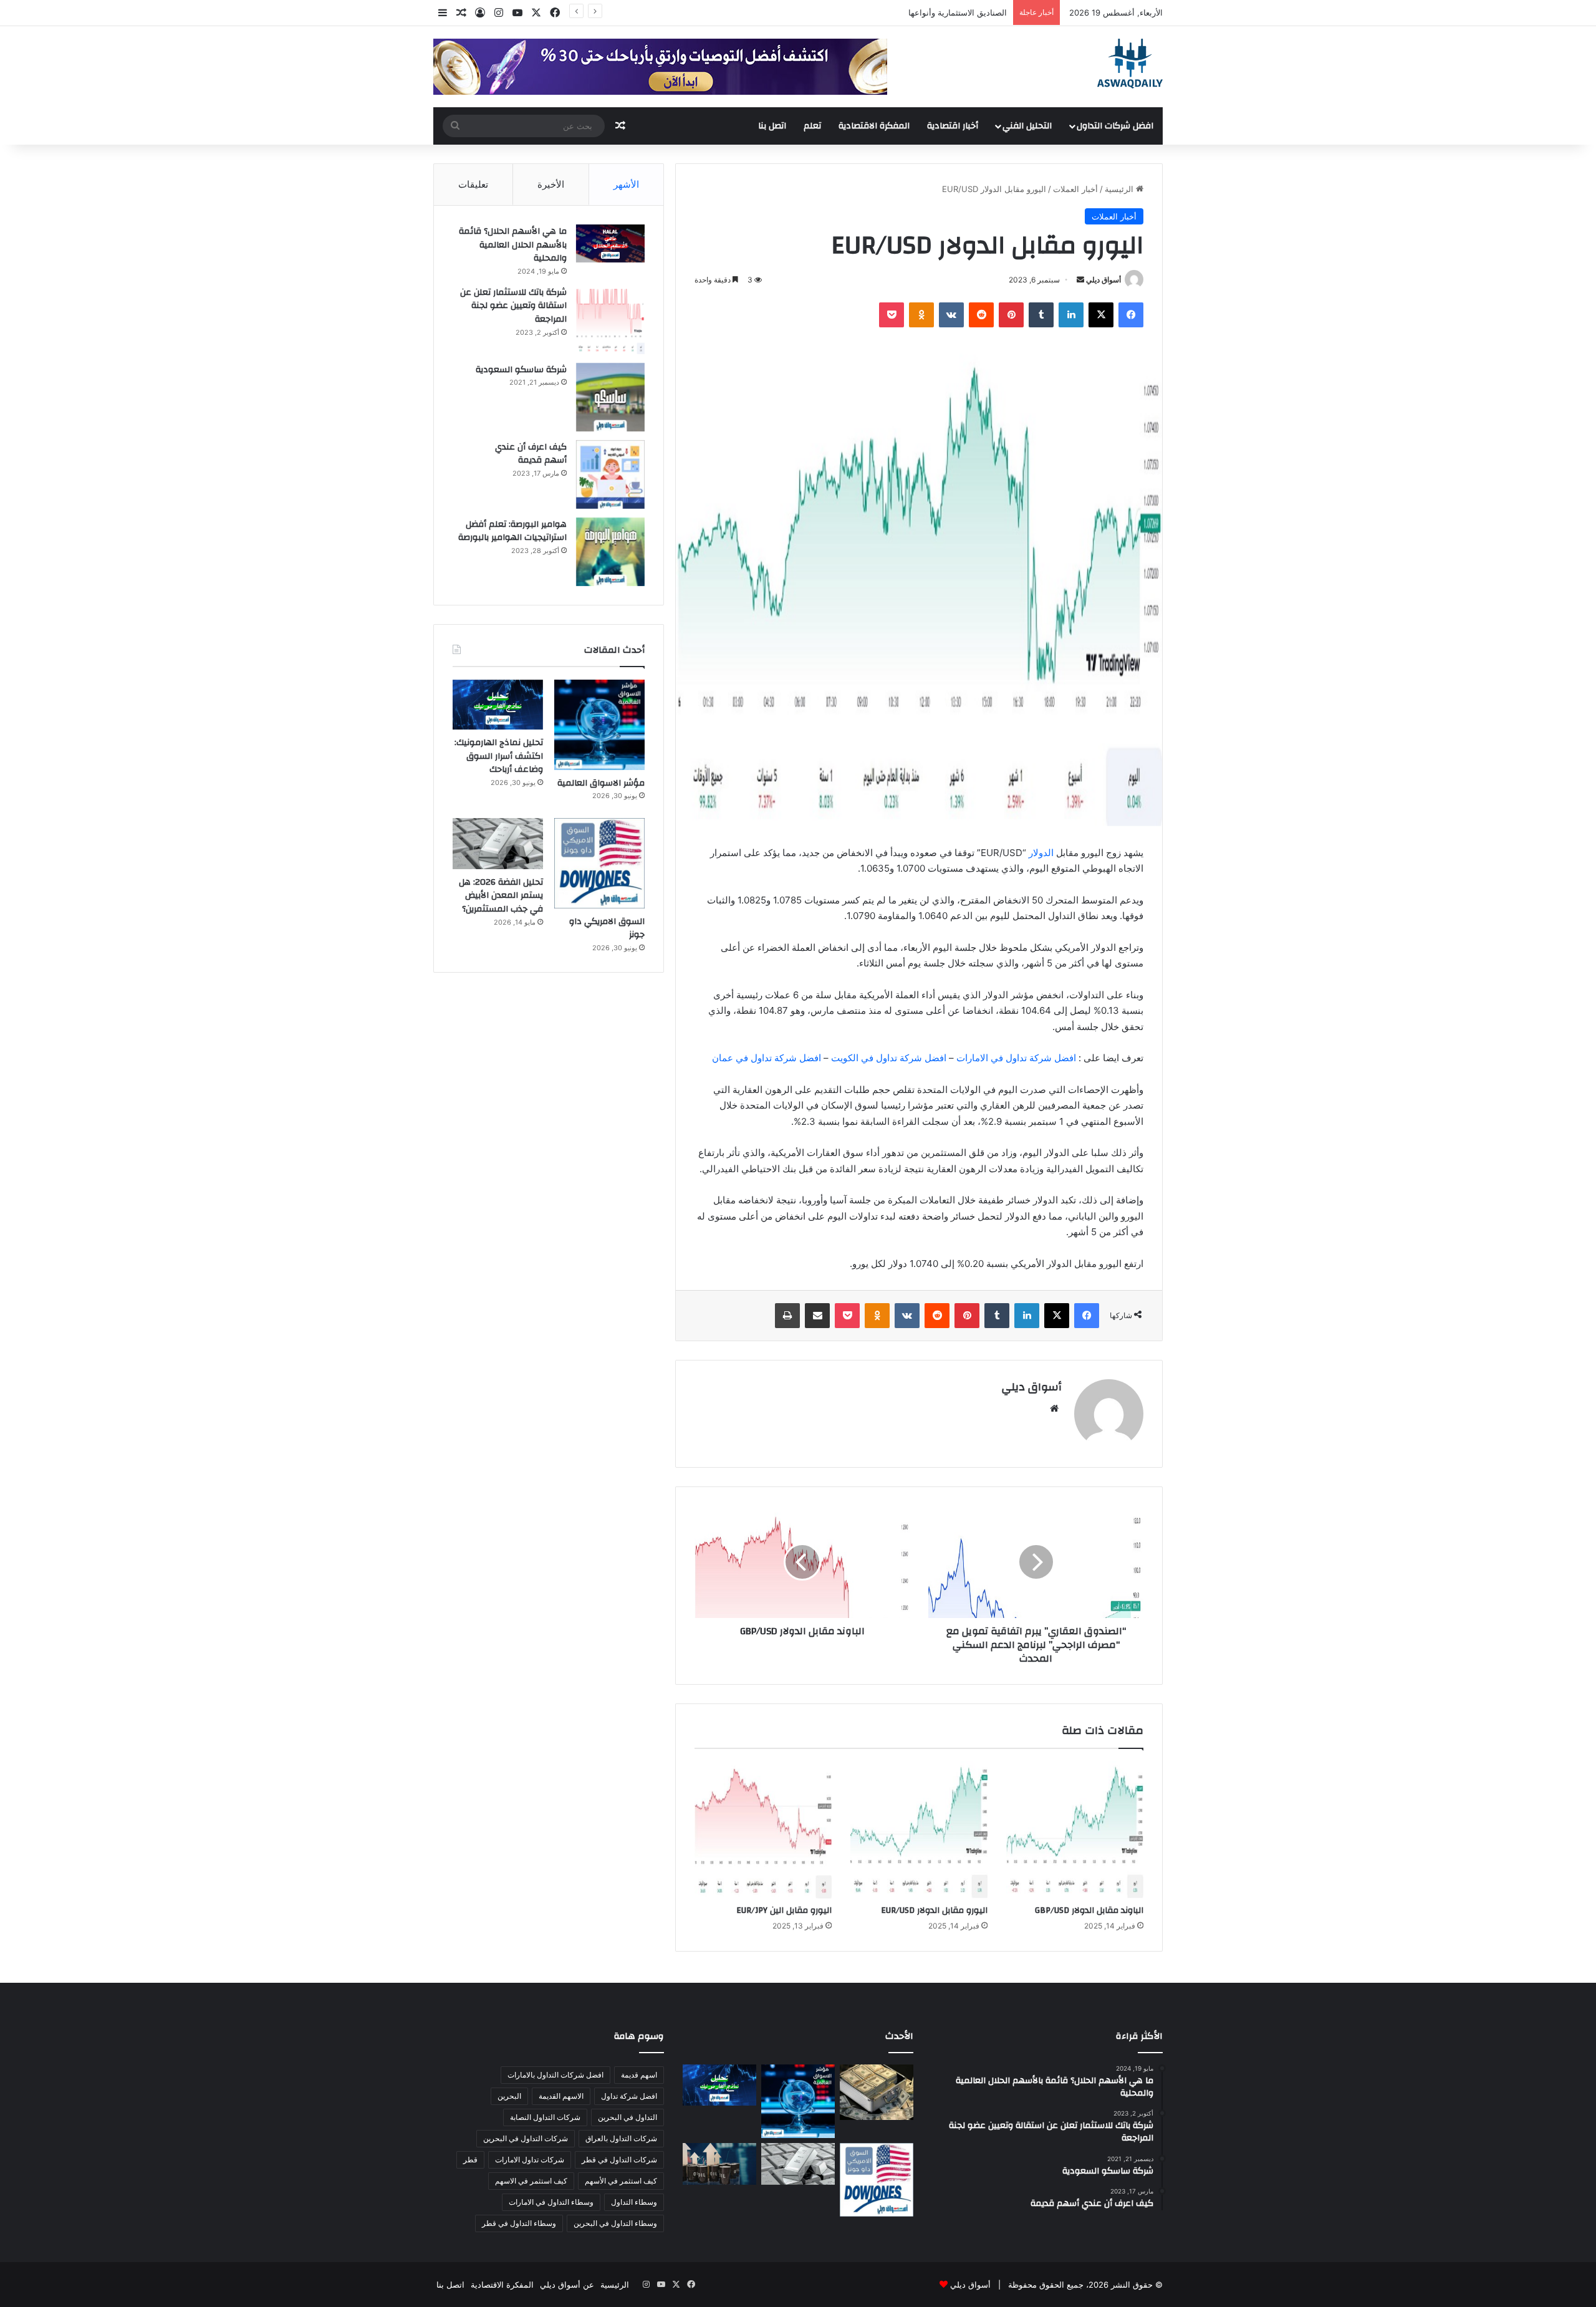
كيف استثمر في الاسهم (531, 2181)
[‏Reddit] (981, 315)
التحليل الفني (1027, 126)
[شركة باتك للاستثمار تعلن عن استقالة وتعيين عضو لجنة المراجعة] (610, 320)
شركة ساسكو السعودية (521, 370)
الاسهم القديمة (561, 2096)
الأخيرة (551, 184)
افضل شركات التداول (1115, 126)
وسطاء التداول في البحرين (615, 2223)
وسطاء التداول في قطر (519, 2223)
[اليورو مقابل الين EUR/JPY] (763, 1830)
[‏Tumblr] (1041, 315)
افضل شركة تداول (629, 2096)
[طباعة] (787, 1316)
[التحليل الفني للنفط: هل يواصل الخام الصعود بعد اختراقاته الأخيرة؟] (719, 2164)
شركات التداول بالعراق (621, 2138)
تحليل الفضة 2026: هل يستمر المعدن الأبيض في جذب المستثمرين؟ (501, 896)
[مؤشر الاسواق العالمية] (599, 725)
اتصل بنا (772, 126)
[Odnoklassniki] (921, 315)
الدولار (1041, 853)
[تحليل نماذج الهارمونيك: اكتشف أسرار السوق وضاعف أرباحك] (498, 705)
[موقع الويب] (1054, 1409)
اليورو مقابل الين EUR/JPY (784, 1910)
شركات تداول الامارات (530, 2160)
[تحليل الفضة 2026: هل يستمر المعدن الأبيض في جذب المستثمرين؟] (498, 844)
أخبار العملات (1075, 189)
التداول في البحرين (627, 2117)
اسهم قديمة (639, 2075)
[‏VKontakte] (951, 315)
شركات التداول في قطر (619, 2160)
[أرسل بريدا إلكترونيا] (1080, 280)
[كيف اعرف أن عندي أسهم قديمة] (610, 474)
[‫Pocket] (892, 315)
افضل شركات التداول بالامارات (555, 2075)
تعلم (812, 126)
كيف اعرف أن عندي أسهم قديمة (531, 454)
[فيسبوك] (1131, 315)
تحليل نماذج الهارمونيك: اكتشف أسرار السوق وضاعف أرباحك (499, 756)
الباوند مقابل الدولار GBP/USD (1089, 1910)
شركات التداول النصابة (545, 2117)
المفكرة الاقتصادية (874, 126)
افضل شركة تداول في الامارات (1016, 1058)
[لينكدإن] (1071, 315)
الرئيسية (1120, 189)
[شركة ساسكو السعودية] (610, 397)
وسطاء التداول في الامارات (551, 2202)
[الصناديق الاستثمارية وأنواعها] (877, 2092)
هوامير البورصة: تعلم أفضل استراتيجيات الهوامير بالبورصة (512, 531)
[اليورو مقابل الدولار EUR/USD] (919, 1830)
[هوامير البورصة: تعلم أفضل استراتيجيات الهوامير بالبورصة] (610, 552)
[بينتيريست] (1011, 315)
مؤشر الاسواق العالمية (968, 12)
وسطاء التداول (634, 2202)
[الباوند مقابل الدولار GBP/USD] (1075, 1830)
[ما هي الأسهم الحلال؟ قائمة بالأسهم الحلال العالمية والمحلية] (610, 243)
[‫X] (1101, 315)
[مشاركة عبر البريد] (817, 1316)
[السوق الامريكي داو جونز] (599, 863)
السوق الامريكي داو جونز (607, 928)
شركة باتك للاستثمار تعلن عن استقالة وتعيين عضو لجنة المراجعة (513, 306)
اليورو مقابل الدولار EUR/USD (934, 1910)
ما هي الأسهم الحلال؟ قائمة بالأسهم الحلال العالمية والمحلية (513, 245)
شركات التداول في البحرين (526, 2138)
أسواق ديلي (1103, 280)
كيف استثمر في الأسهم (621, 2181)
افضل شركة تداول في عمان (767, 1058)
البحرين (509, 2096)
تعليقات (473, 184)
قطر (470, 2160)
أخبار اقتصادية (953, 126)
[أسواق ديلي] (1130, 64)
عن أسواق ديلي (567, 2285)
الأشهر (626, 184)
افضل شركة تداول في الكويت (889, 1058)
